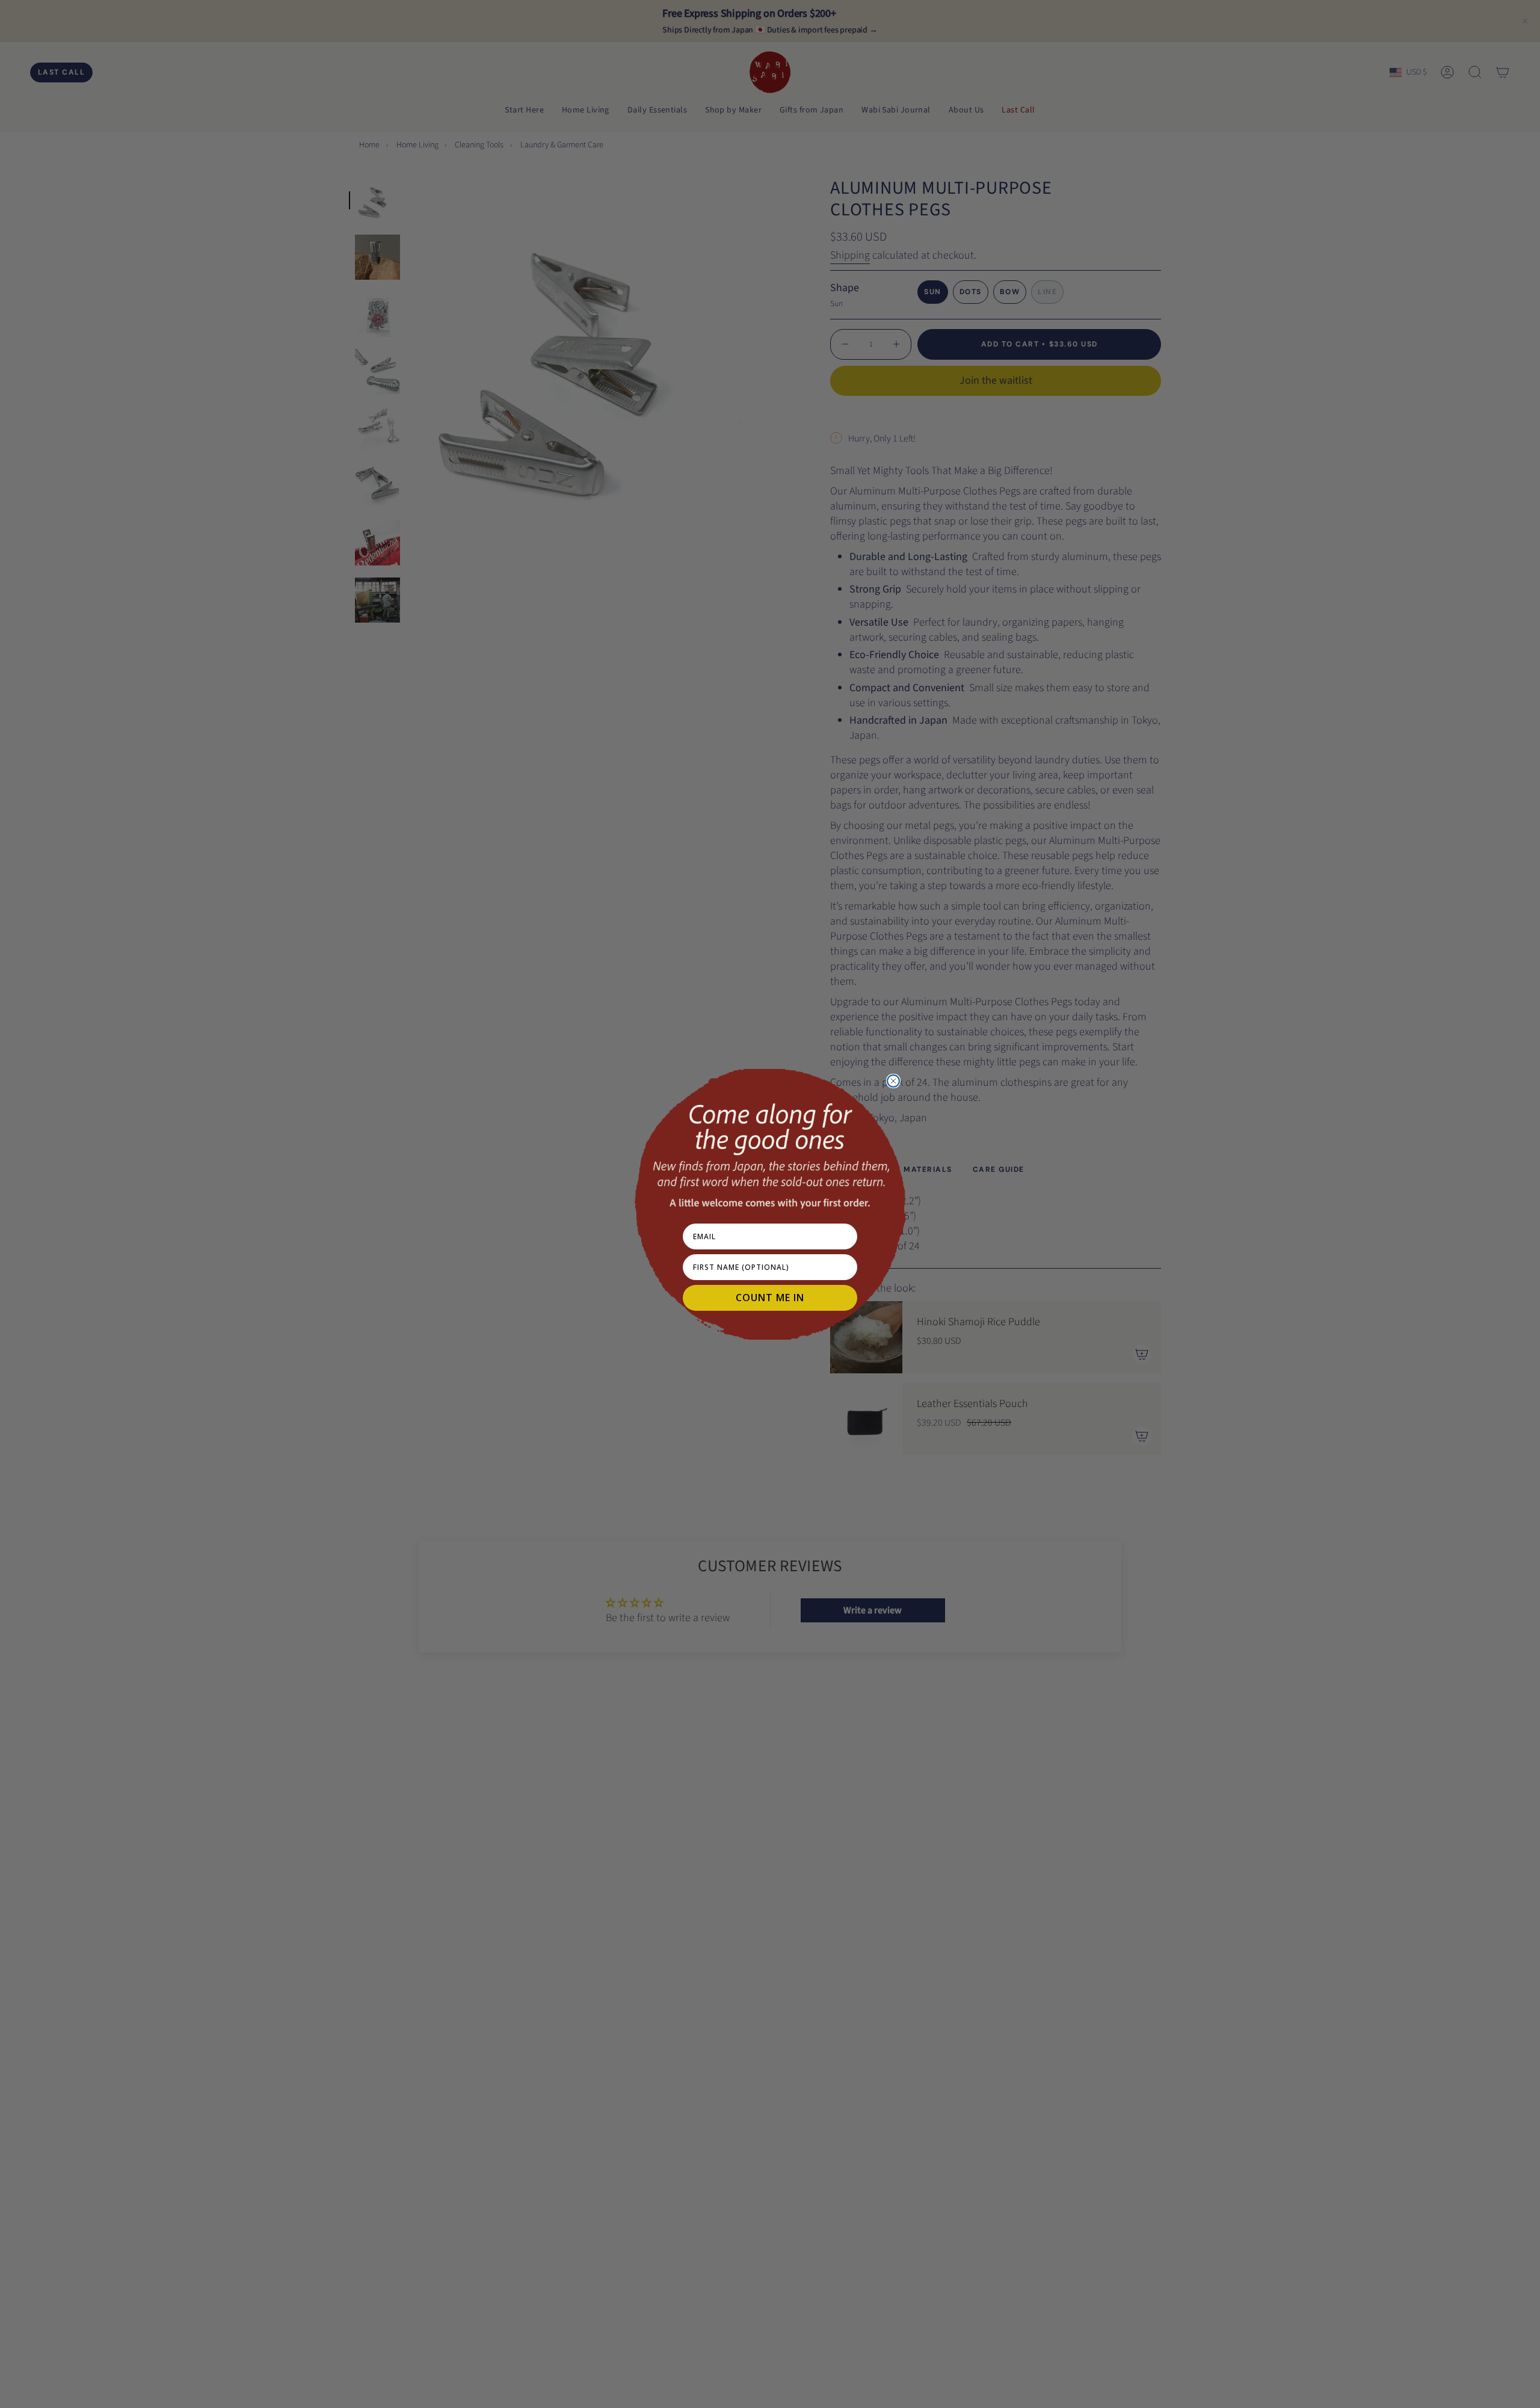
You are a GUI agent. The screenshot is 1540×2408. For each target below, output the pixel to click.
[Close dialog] (893, 1081)
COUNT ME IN (770, 1298)
